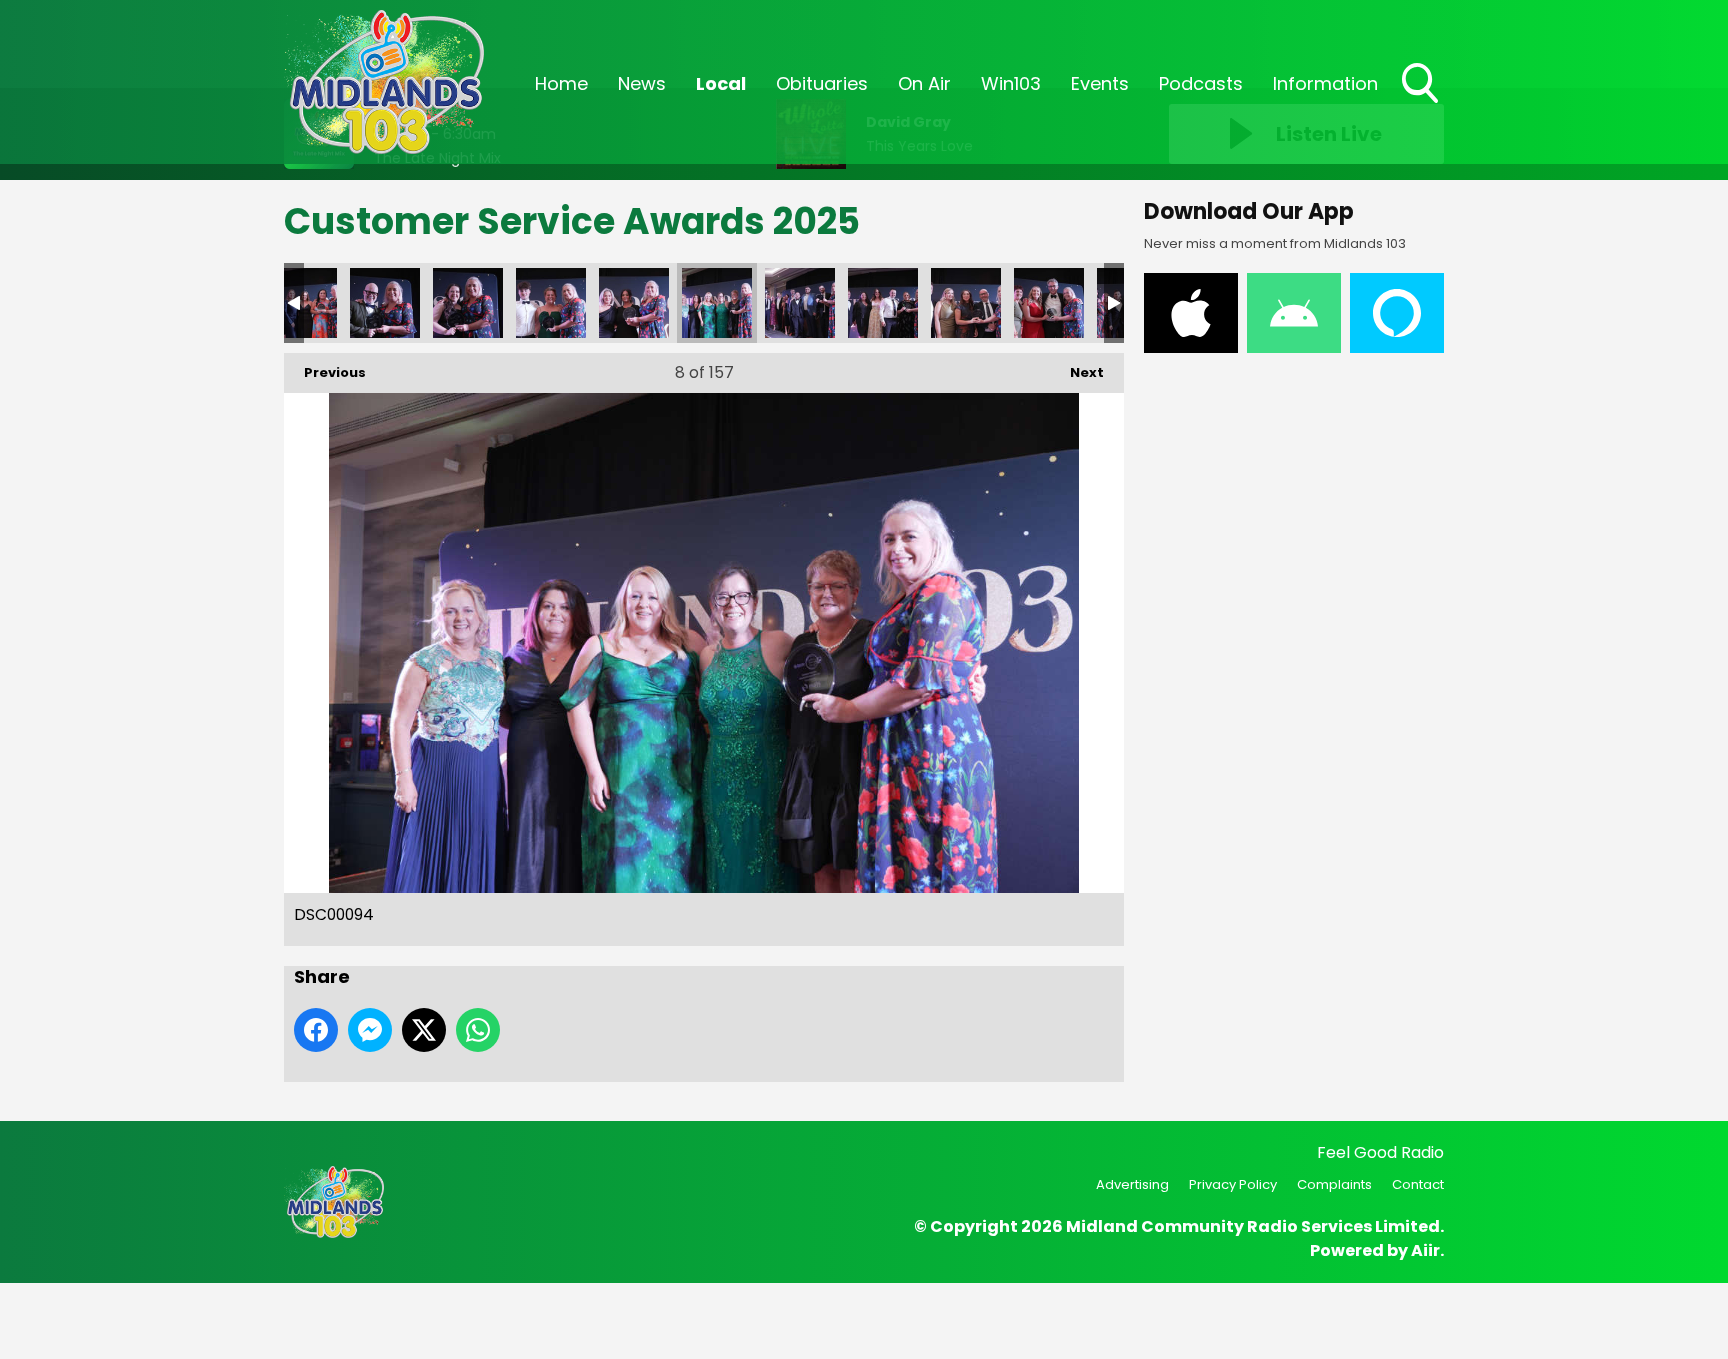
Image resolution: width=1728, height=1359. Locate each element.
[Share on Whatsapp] (478, 1030)
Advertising (1132, 1184)
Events (1100, 83)
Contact (1418, 1184)
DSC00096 (551, 303)
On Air (924, 83)
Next (1077, 372)
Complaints (1334, 1184)
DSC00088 (966, 303)
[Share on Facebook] (316, 1030)
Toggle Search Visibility (1422, 105)
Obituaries (822, 83)
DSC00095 (634, 303)
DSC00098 (385, 303)
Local (721, 83)
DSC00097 (468, 303)
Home (561, 83)
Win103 (1011, 83)
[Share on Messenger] (370, 1030)
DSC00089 (883, 303)
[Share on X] (424, 1030)
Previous (325, 372)
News (642, 83)
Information (1325, 83)
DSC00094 (717, 303)
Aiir (1425, 1250)
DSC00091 (800, 303)
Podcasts (1201, 83)
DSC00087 (1049, 303)
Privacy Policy (1233, 1184)
